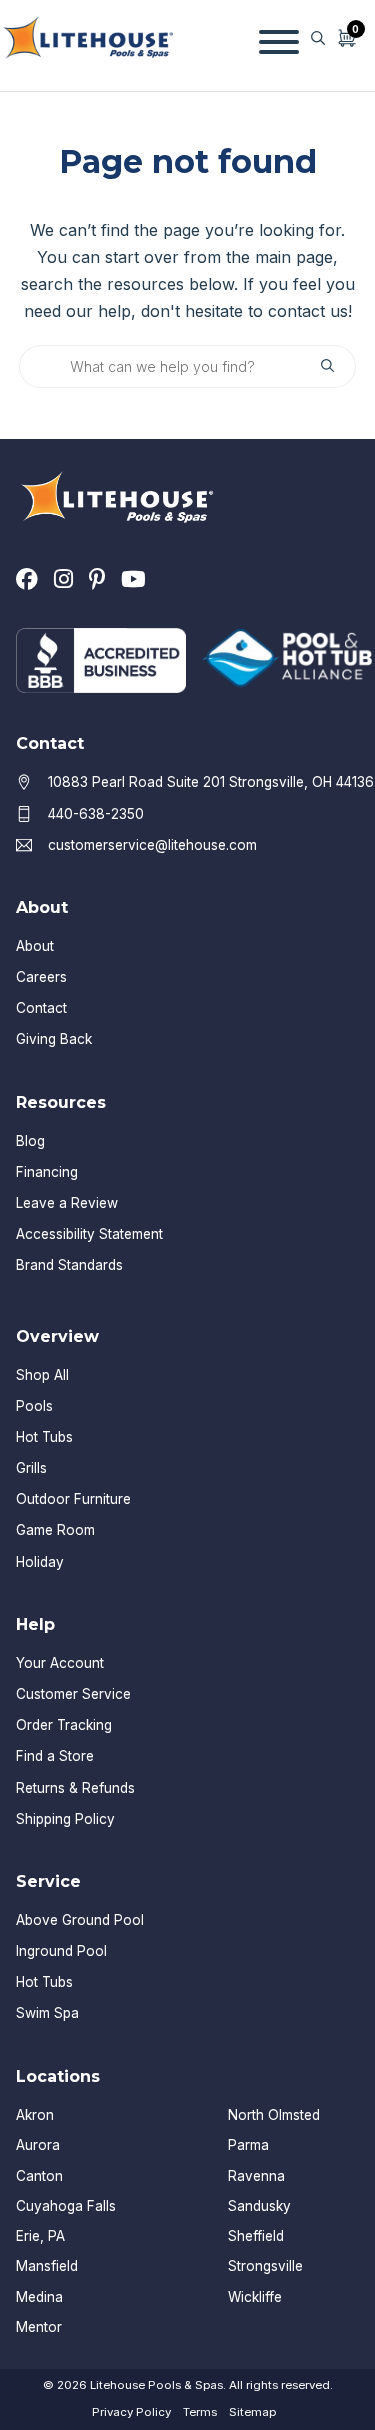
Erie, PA (40, 2236)
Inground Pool (61, 1951)
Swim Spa (47, 2013)
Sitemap (252, 2412)
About (35, 946)
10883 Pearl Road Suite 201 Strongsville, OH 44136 (211, 782)
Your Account (60, 1663)
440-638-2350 (96, 814)
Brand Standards (69, 1265)
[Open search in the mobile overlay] (318, 38)
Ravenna (256, 2176)
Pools (34, 1406)
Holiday (40, 1562)
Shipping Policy (65, 1819)
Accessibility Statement (89, 1234)
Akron (35, 2115)
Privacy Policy (131, 2412)
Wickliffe (255, 2297)
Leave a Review (67, 1203)
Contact (41, 1008)
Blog (30, 1141)
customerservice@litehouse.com (152, 845)
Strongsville (265, 2266)
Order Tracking (64, 1725)
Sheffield (256, 2236)
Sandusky (259, 2206)
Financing (47, 1172)
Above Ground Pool (80, 1920)
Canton (39, 2176)
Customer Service (73, 1694)
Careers (41, 977)
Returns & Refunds (75, 1788)
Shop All (42, 1375)
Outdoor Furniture (73, 1499)
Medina (39, 2297)
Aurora (38, 2145)
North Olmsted (274, 2115)
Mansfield (47, 2266)
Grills (31, 1468)
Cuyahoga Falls (66, 2206)
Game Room (55, 1530)
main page (294, 257)
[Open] (279, 38)
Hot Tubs (44, 1437)
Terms (200, 2412)
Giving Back (54, 1039)
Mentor (39, 2327)
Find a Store (55, 1756)
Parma (248, 2145)
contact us (308, 311)
